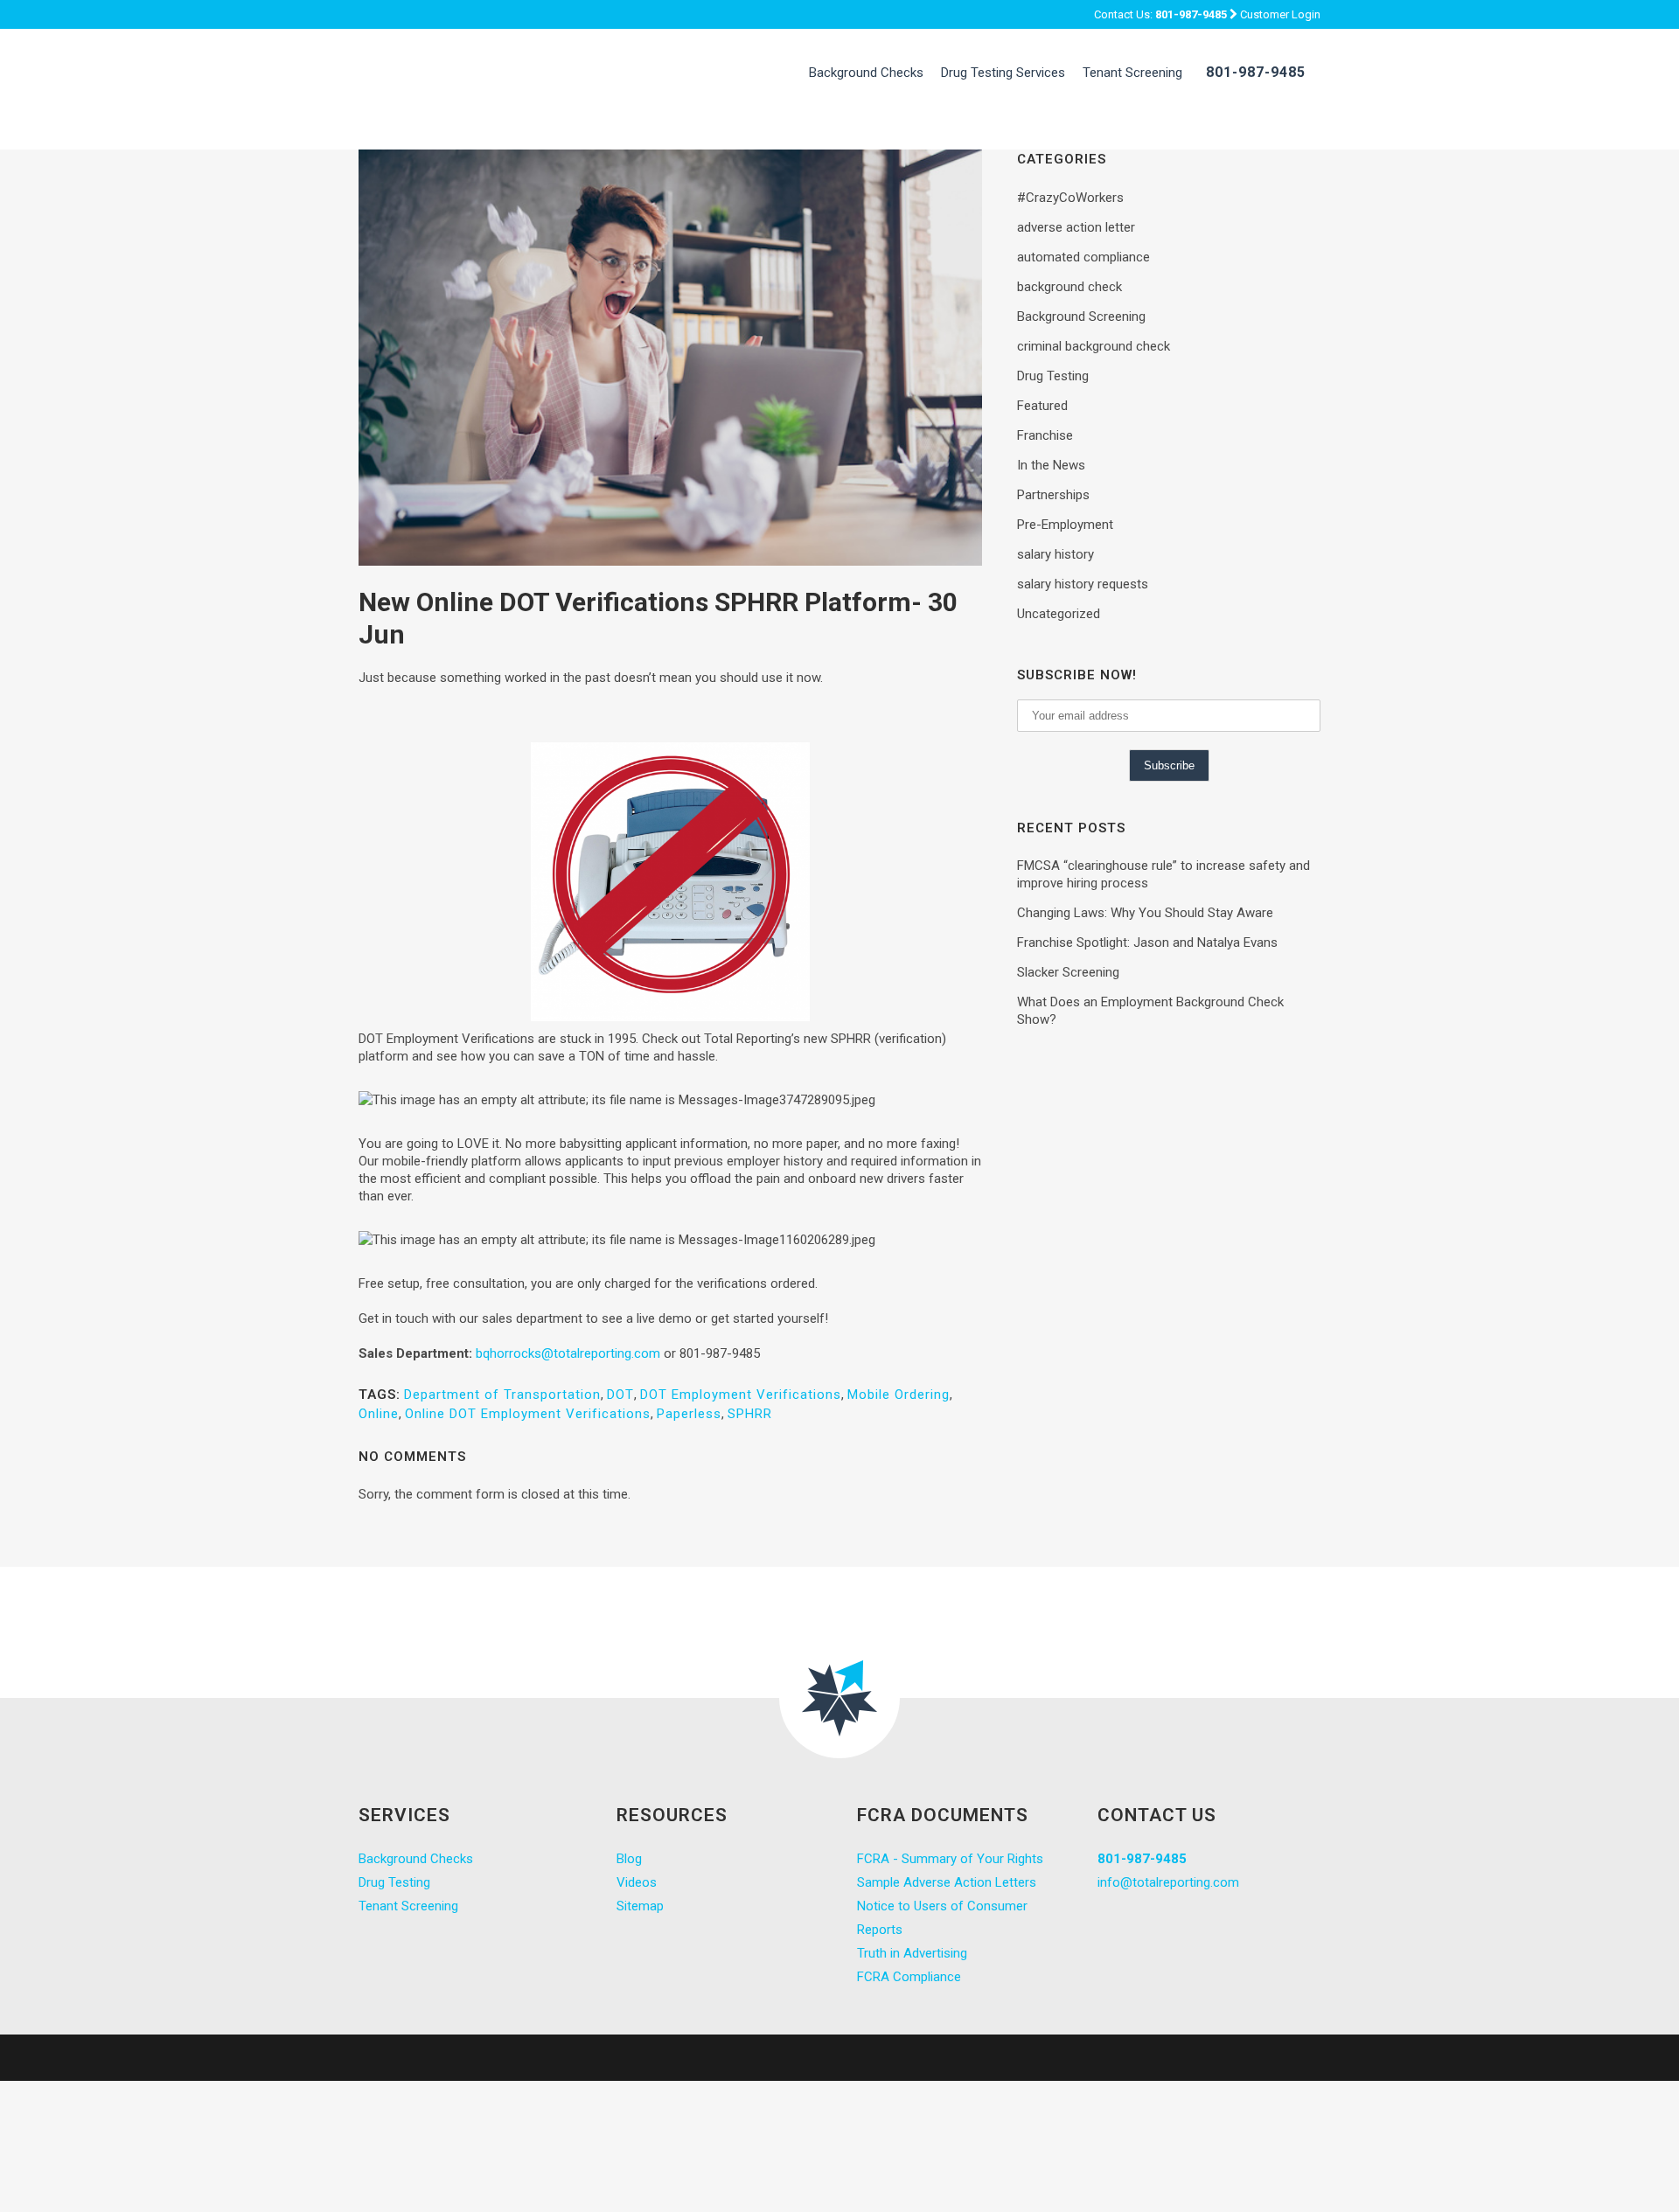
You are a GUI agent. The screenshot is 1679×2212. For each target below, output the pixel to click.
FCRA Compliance (909, 1977)
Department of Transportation (502, 1395)
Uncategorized (1059, 614)
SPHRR (750, 1414)
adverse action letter (1076, 227)
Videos (637, 1882)
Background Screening (1081, 316)
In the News (1051, 465)
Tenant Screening (408, 1906)
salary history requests (1083, 584)
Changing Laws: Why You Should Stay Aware (1145, 913)
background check (1069, 287)
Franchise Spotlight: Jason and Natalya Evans (1147, 943)
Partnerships (1053, 495)
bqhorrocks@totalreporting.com (568, 1353)
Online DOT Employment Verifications (528, 1414)
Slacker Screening (1068, 972)
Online (379, 1414)
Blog (629, 1859)
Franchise (1045, 435)
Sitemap (640, 1906)
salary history (1055, 554)
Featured (1042, 406)
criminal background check (1094, 346)
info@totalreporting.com (1168, 1882)
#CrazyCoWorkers (1070, 198)
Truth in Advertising (912, 1953)
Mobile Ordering (899, 1395)
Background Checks (416, 1859)
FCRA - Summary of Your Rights (950, 1859)
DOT (620, 1395)
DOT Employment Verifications (741, 1395)
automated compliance (1083, 257)
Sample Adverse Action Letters (947, 1882)
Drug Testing (1053, 376)
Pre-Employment (1065, 525)
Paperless (689, 1414)
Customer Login (1280, 14)
